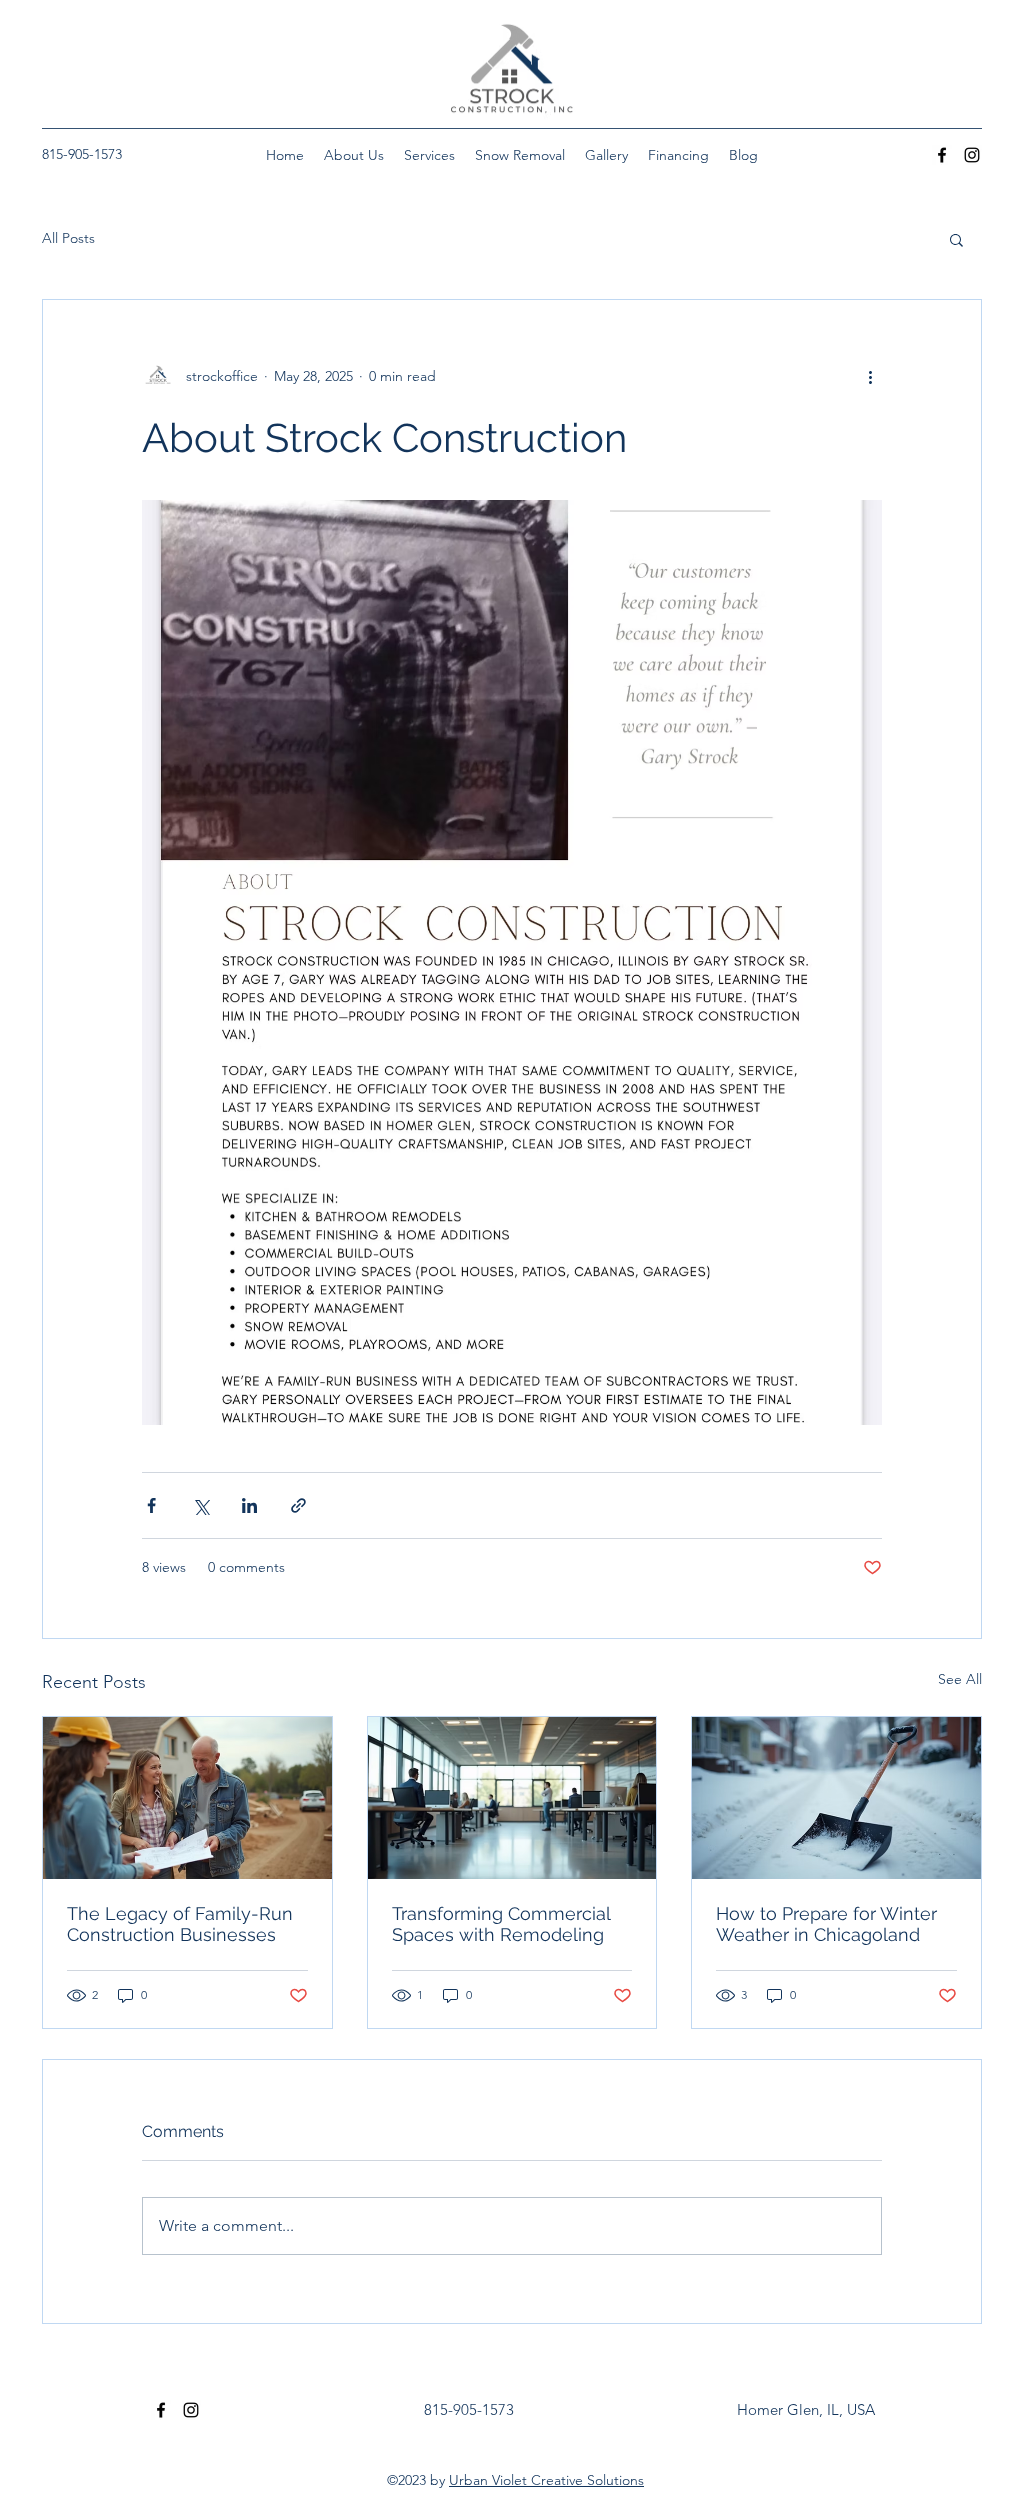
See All (960, 1679)
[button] (956, 239)
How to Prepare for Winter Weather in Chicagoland (826, 1924)
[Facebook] (942, 155)
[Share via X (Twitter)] (200, 1505)
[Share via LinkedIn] (249, 1505)
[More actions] (870, 376)
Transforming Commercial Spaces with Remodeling (501, 1924)
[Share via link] (298, 1505)
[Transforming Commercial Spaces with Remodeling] (512, 1798)
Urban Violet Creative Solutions (546, 2480)
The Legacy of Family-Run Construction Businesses (180, 1924)
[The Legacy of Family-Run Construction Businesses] (187, 1798)
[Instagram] (972, 155)
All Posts (68, 238)
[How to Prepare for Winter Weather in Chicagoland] (836, 1798)
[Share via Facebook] (151, 1505)
